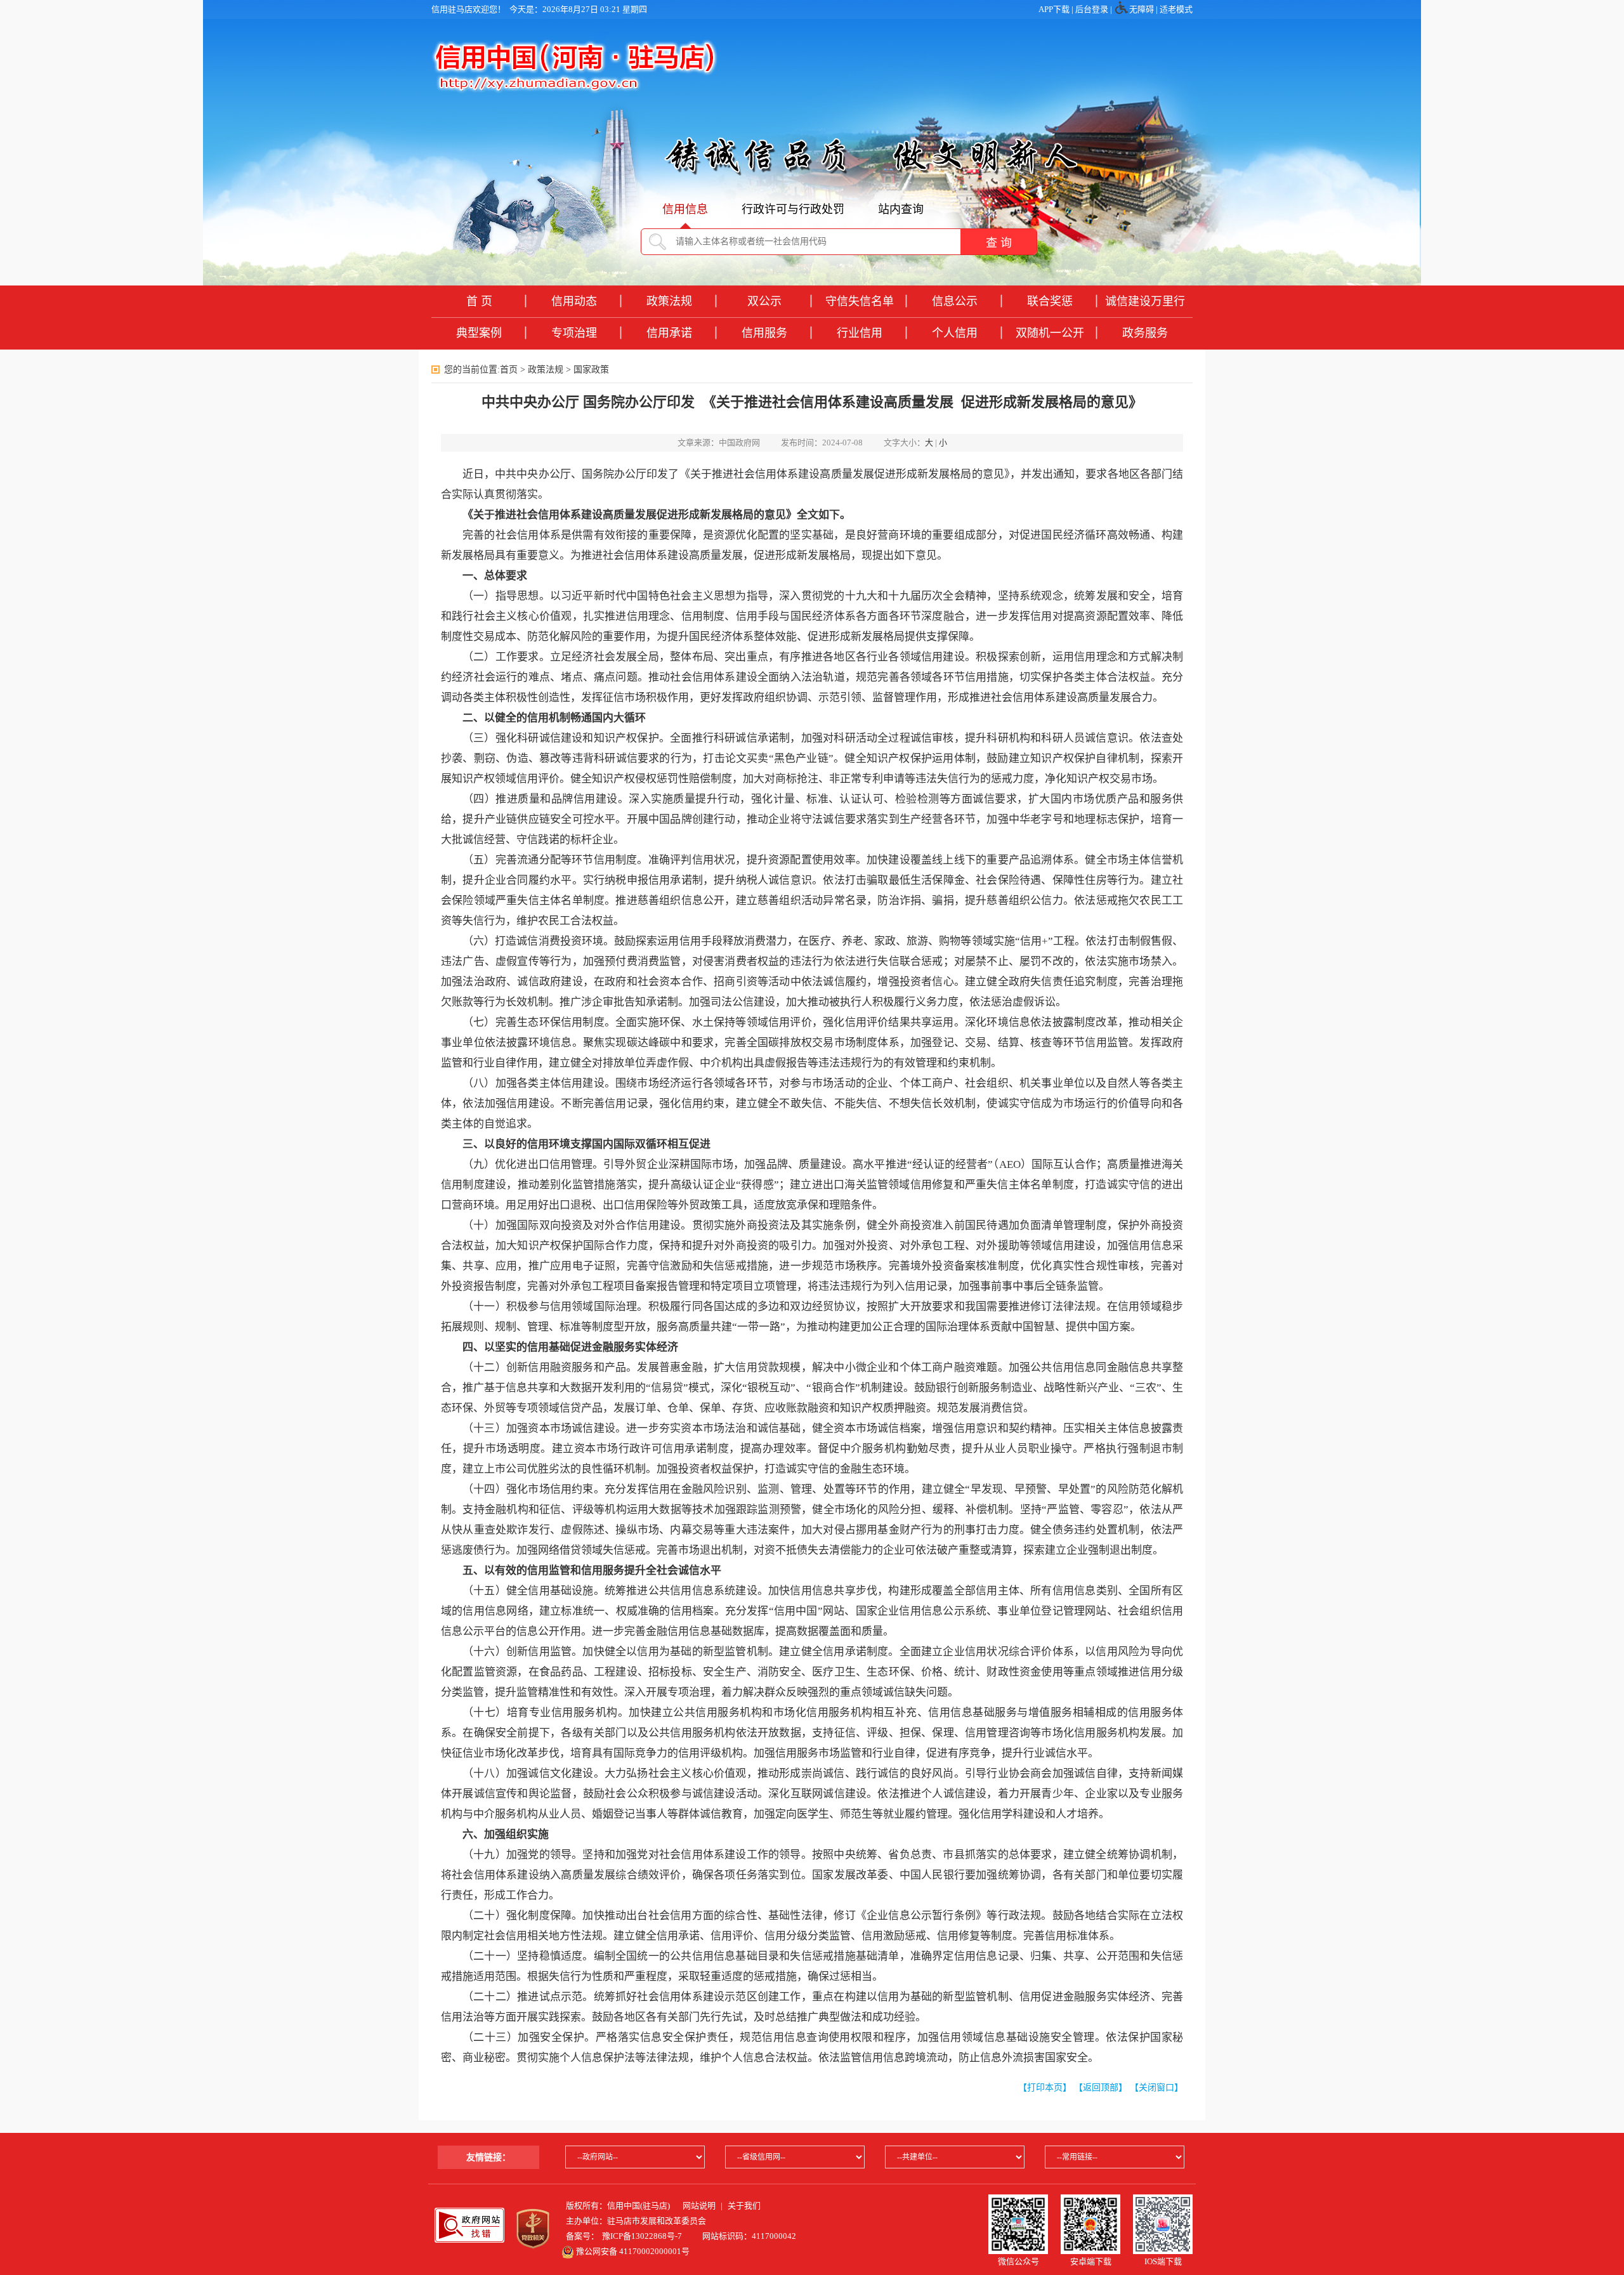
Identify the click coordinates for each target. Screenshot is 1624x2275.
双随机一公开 (1050, 333)
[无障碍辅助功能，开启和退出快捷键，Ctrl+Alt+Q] (1122, 10)
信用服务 (764, 333)
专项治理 (574, 333)
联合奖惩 (1050, 301)
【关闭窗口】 (1156, 2088)
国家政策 (591, 370)
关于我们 (744, 2206)
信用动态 (574, 301)
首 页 (479, 301)
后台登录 (1092, 9)
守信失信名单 (860, 301)
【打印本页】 (1045, 2088)
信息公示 (955, 301)
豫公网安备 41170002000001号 (632, 2251)
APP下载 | (1057, 9)
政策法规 (669, 301)
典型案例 (479, 333)
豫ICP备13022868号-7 (642, 2236)
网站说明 (699, 2206)
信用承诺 (669, 333)
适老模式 (1176, 9)
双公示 (764, 301)
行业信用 (860, 333)
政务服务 (1145, 333)
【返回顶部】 (1101, 2088)
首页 (509, 370)
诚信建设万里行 (1145, 301)
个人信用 (955, 333)
